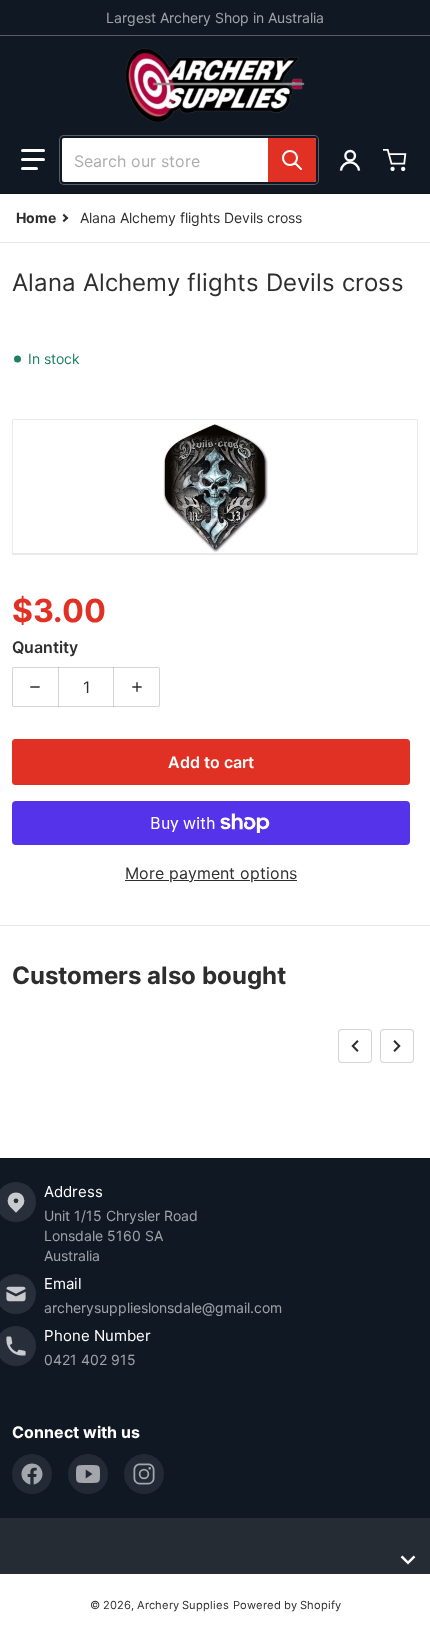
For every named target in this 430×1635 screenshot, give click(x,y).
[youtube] (88, 1474)
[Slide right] (397, 1046)
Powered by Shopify (287, 1605)
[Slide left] (355, 1046)
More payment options (211, 873)
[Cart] (397, 160)
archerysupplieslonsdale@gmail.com (163, 1307)
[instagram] (144, 1474)
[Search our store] (292, 160)
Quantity (45, 647)
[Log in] (350, 160)
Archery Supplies (183, 1605)
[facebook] (32, 1474)
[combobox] (189, 160)
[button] (33, 160)
